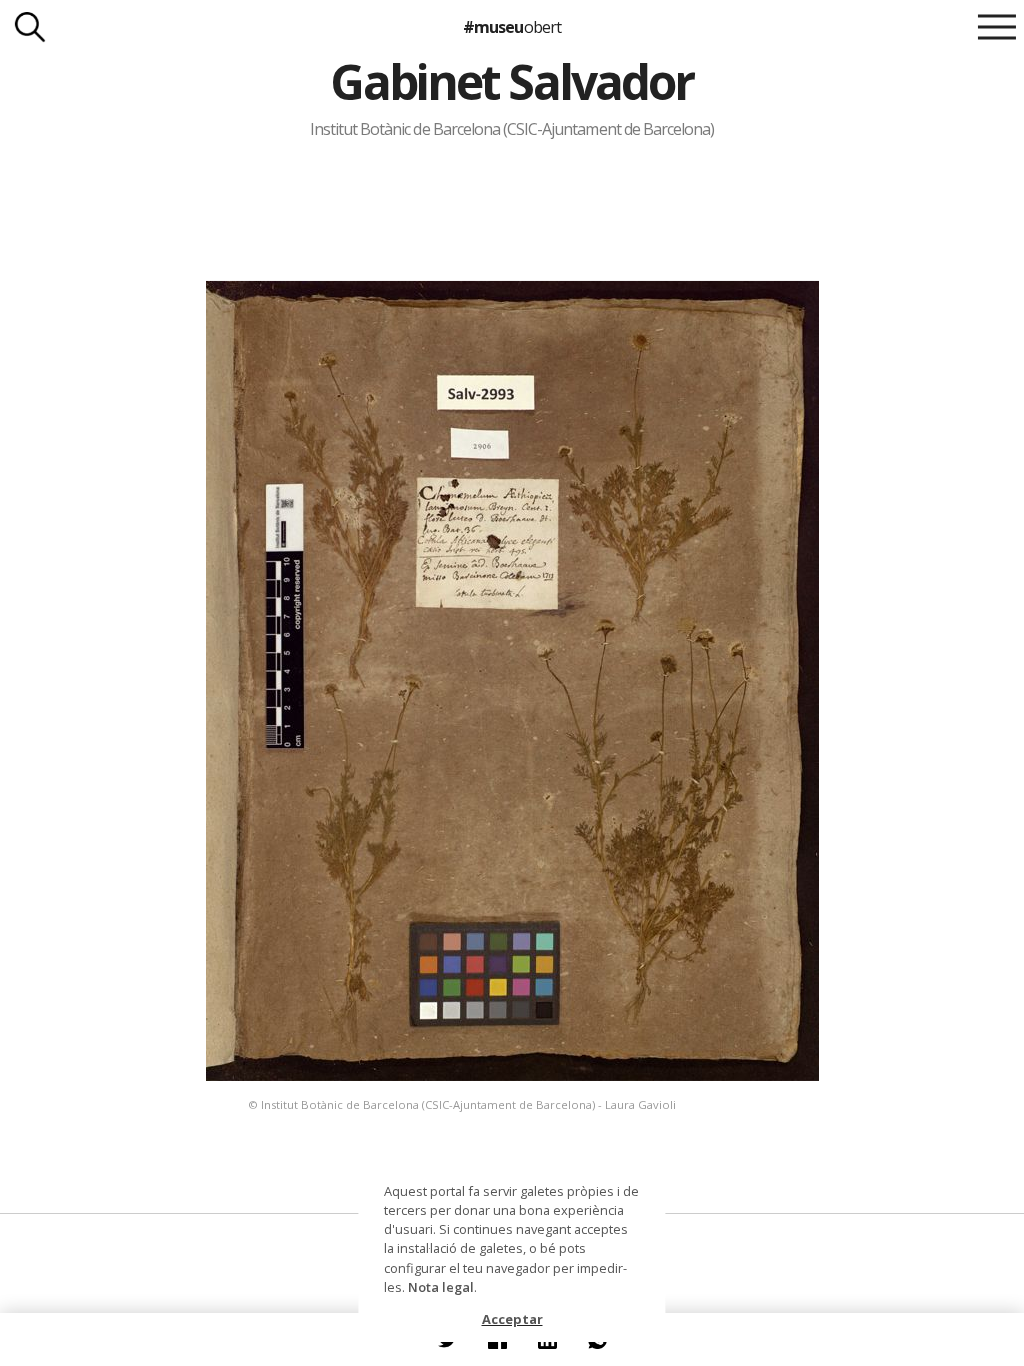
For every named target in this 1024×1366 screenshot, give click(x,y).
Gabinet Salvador (511, 81)
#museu (511, 27)
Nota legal (441, 1287)
